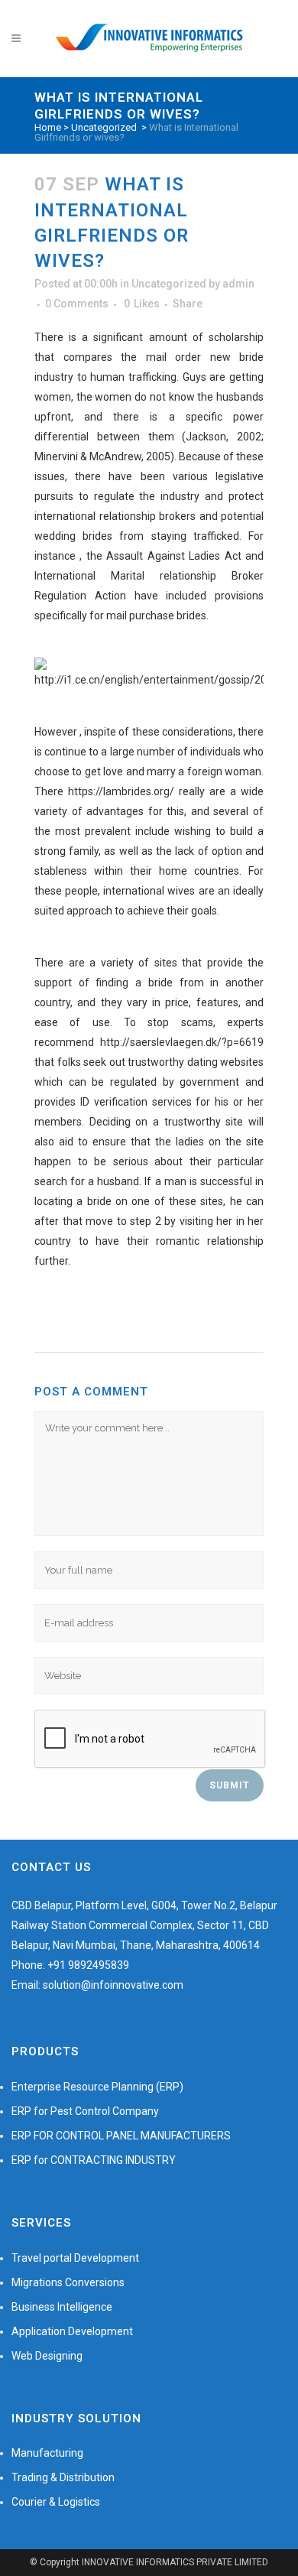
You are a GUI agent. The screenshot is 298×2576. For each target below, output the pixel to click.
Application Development (72, 2331)
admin (238, 284)
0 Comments (77, 304)
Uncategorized (104, 127)
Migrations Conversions (68, 2282)
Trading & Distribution (63, 2477)
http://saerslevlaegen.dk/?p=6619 (182, 1042)
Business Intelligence (62, 2307)
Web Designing (47, 2356)
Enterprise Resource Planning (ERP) (97, 2087)
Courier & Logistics (56, 2502)
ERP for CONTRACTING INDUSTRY (94, 2160)
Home (48, 127)
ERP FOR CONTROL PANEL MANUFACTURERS (121, 2136)
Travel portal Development (75, 2258)
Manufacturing (47, 2453)
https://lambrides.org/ (121, 791)
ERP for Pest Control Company (85, 2111)
